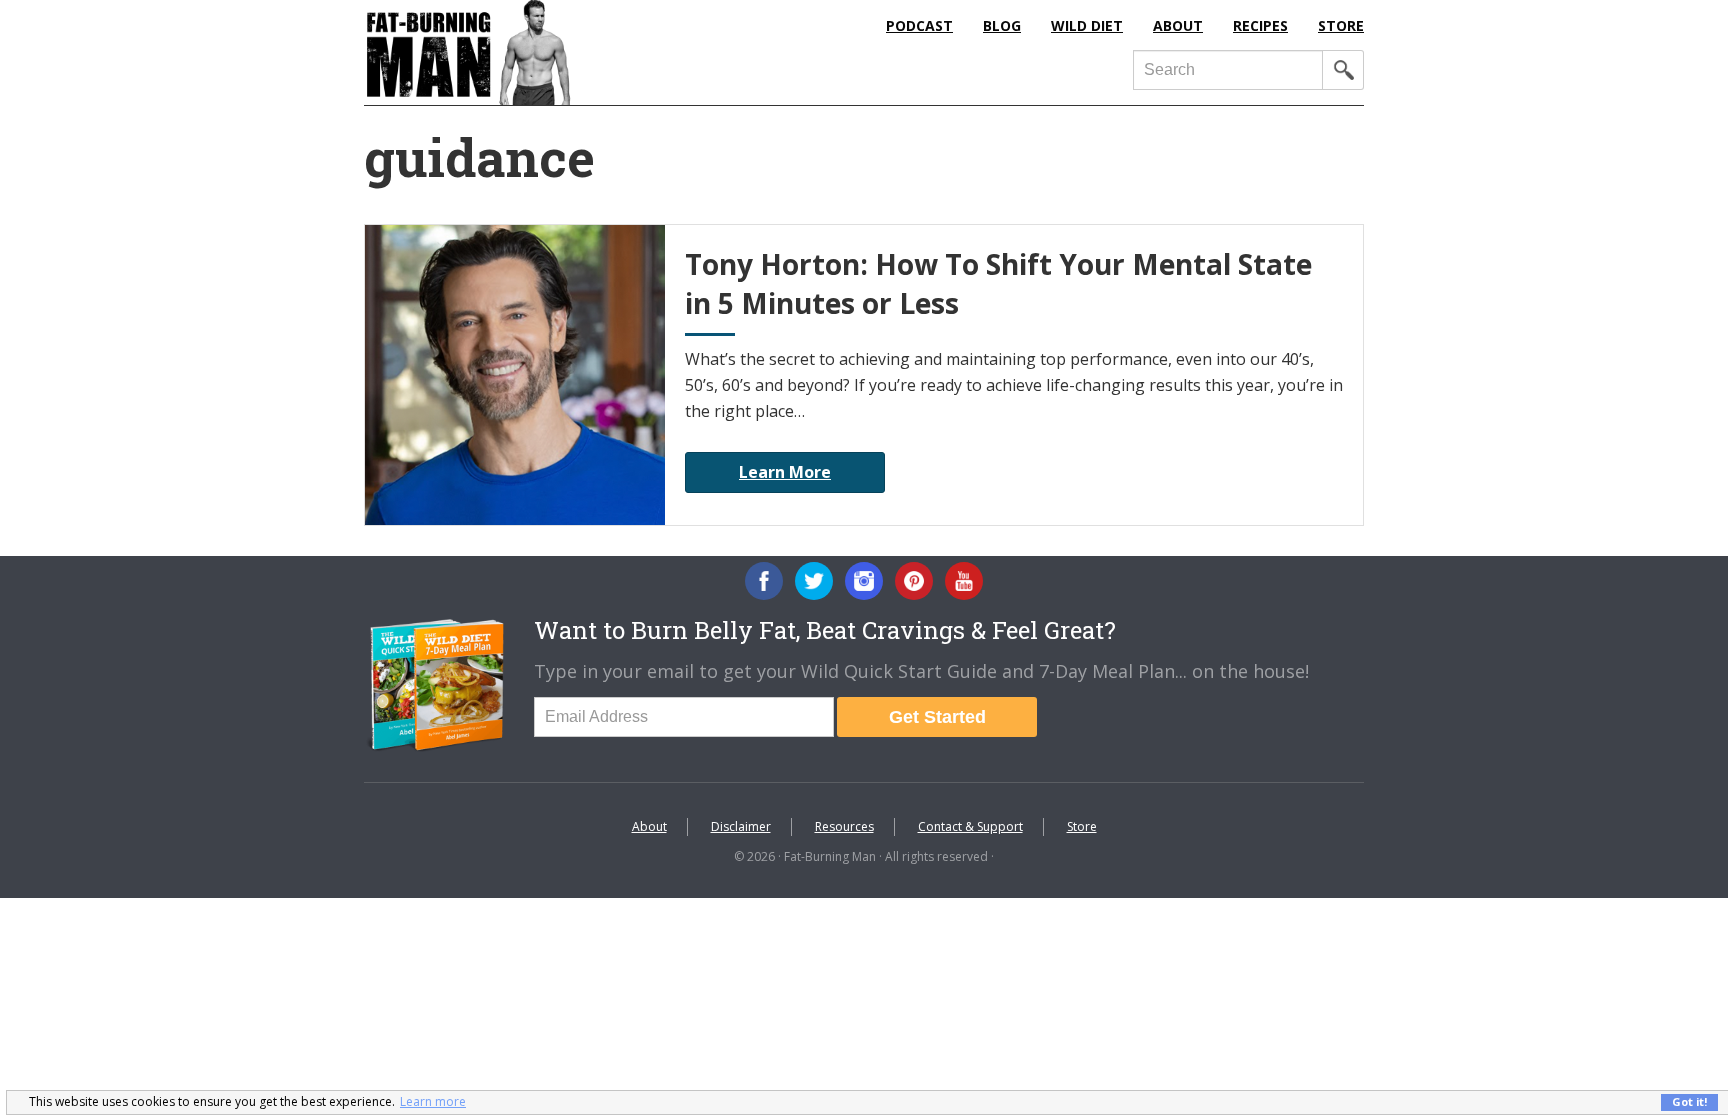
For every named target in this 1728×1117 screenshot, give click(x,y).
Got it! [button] (1689, 1101)
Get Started (937, 717)
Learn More (785, 472)
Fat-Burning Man (549, 52)
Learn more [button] (433, 1101)
